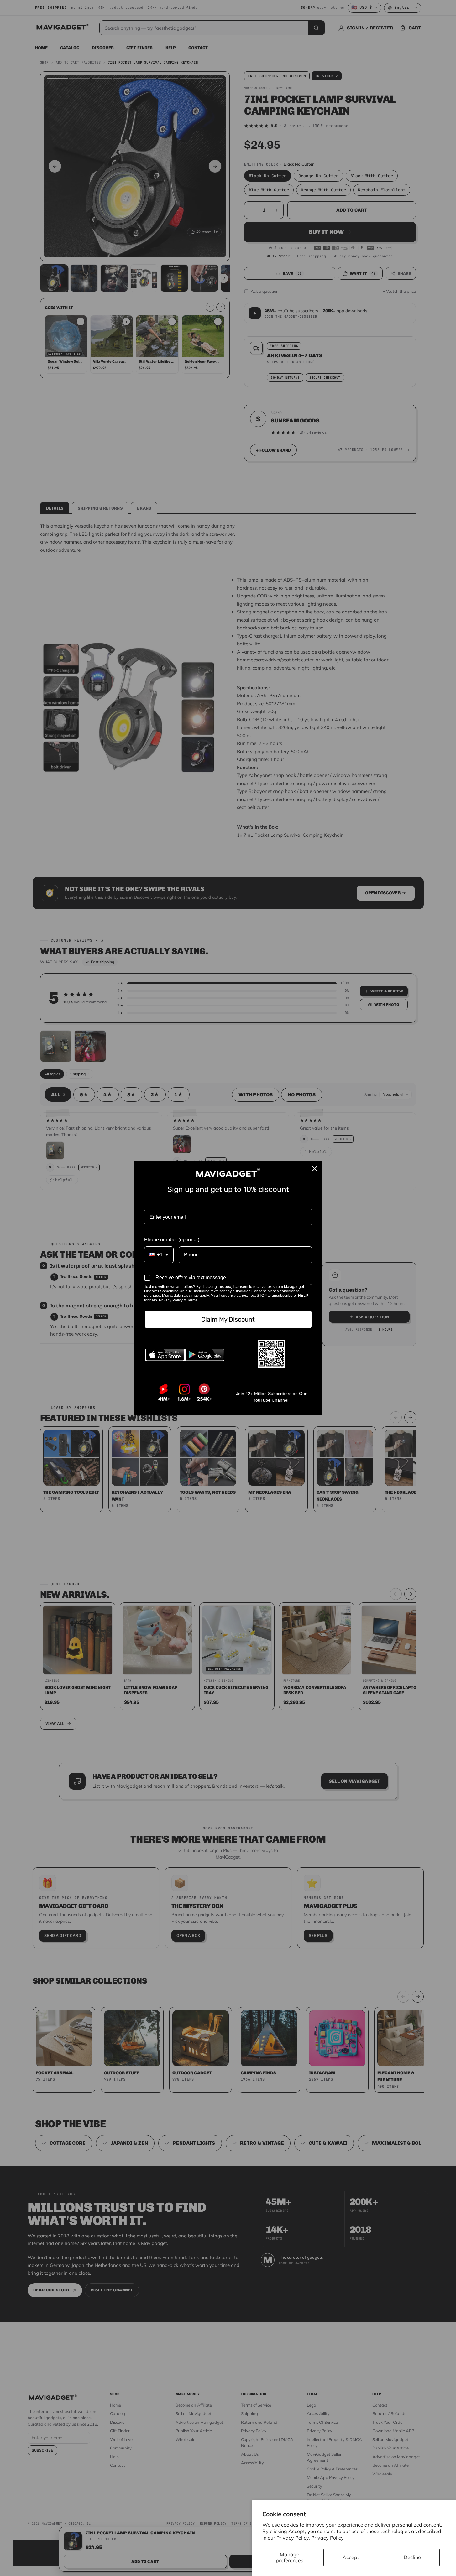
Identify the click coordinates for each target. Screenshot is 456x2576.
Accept (351, 2557)
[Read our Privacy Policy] (311, 1287)
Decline (412, 2557)
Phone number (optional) (172, 1240)
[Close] (315, 1169)
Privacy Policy (328, 2538)
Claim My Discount (228, 1319)
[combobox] (159, 1255)
